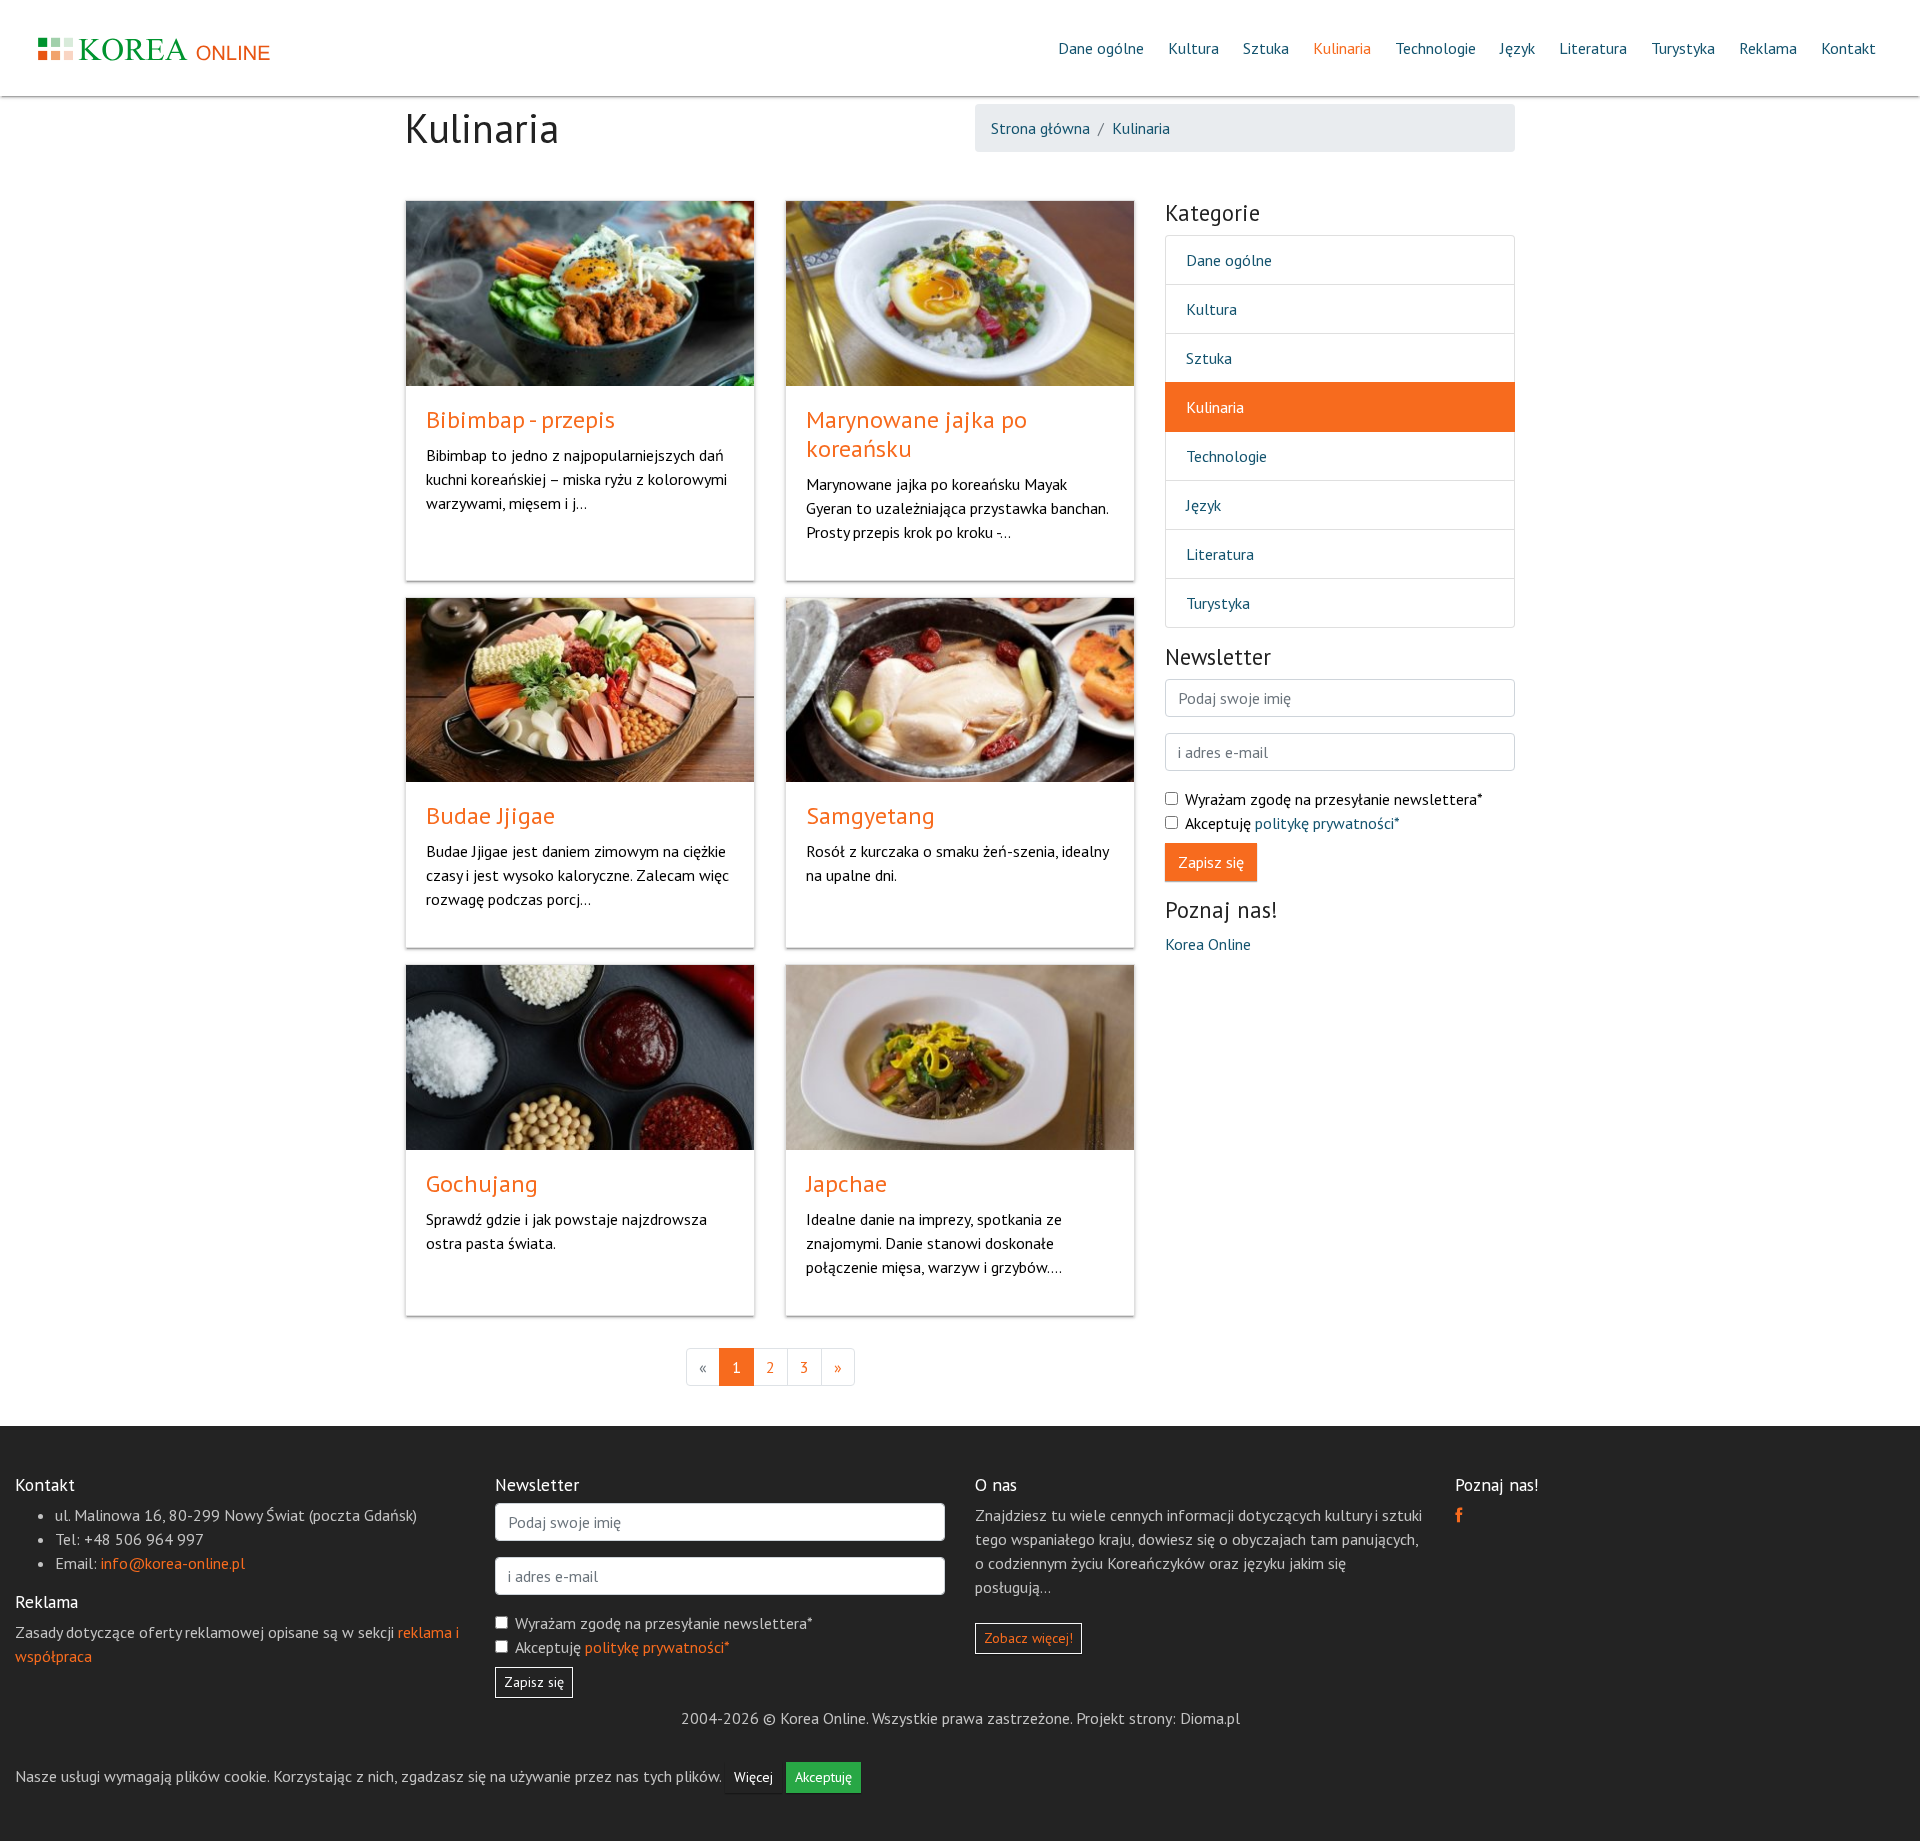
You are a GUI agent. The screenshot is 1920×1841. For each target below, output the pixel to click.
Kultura (1193, 48)
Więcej (753, 1777)
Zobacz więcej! (1028, 1638)
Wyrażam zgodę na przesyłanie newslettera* (1334, 799)
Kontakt (1848, 48)
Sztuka (1266, 48)
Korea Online (1208, 944)
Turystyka (1683, 48)
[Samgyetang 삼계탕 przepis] (960, 688)
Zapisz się (1211, 862)
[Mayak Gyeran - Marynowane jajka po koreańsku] (960, 291)
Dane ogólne (1101, 48)
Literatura (1593, 48)
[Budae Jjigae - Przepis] (580, 688)
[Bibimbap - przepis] (580, 291)
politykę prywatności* (1327, 823)
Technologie (1435, 48)
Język (1517, 48)
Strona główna (1040, 128)
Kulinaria (1342, 48)
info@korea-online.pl (173, 1563)
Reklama (1768, 48)
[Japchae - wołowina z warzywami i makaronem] (960, 1056)
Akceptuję (1292, 823)
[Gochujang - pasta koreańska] (580, 1056)
